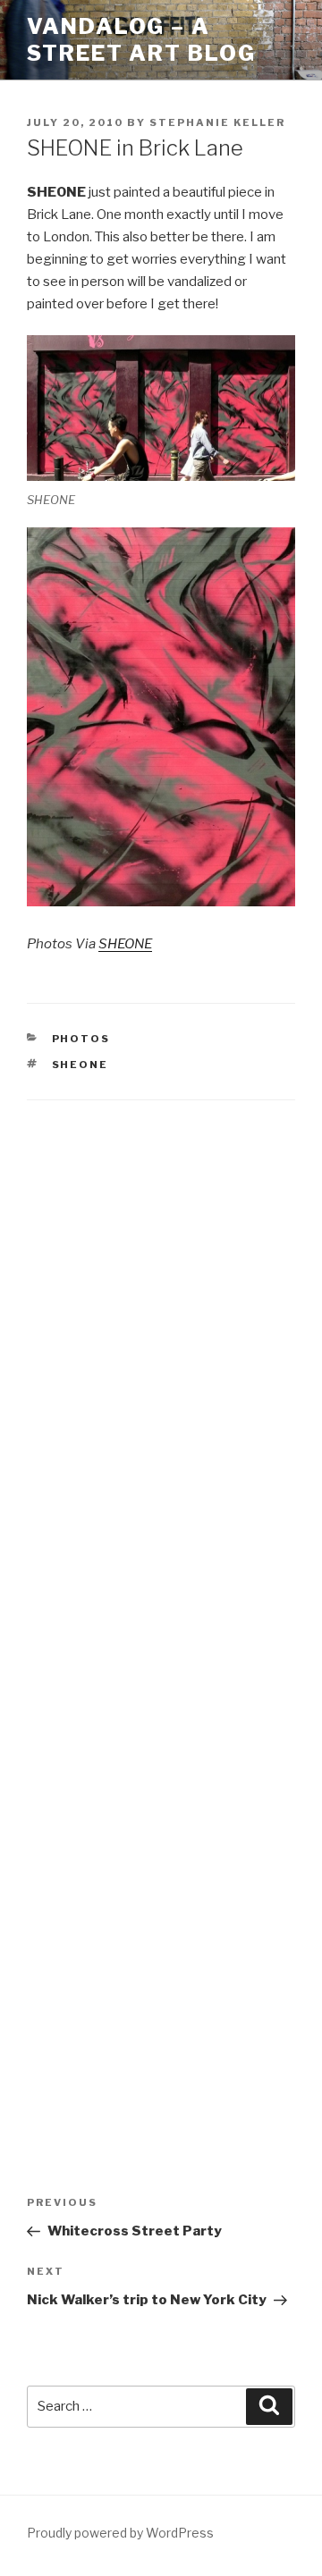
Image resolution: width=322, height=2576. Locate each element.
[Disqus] (161, 1351)
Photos (81, 1039)
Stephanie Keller (217, 122)
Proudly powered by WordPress (120, 2533)
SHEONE (125, 944)
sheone (80, 1065)
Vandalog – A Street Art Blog (141, 40)
